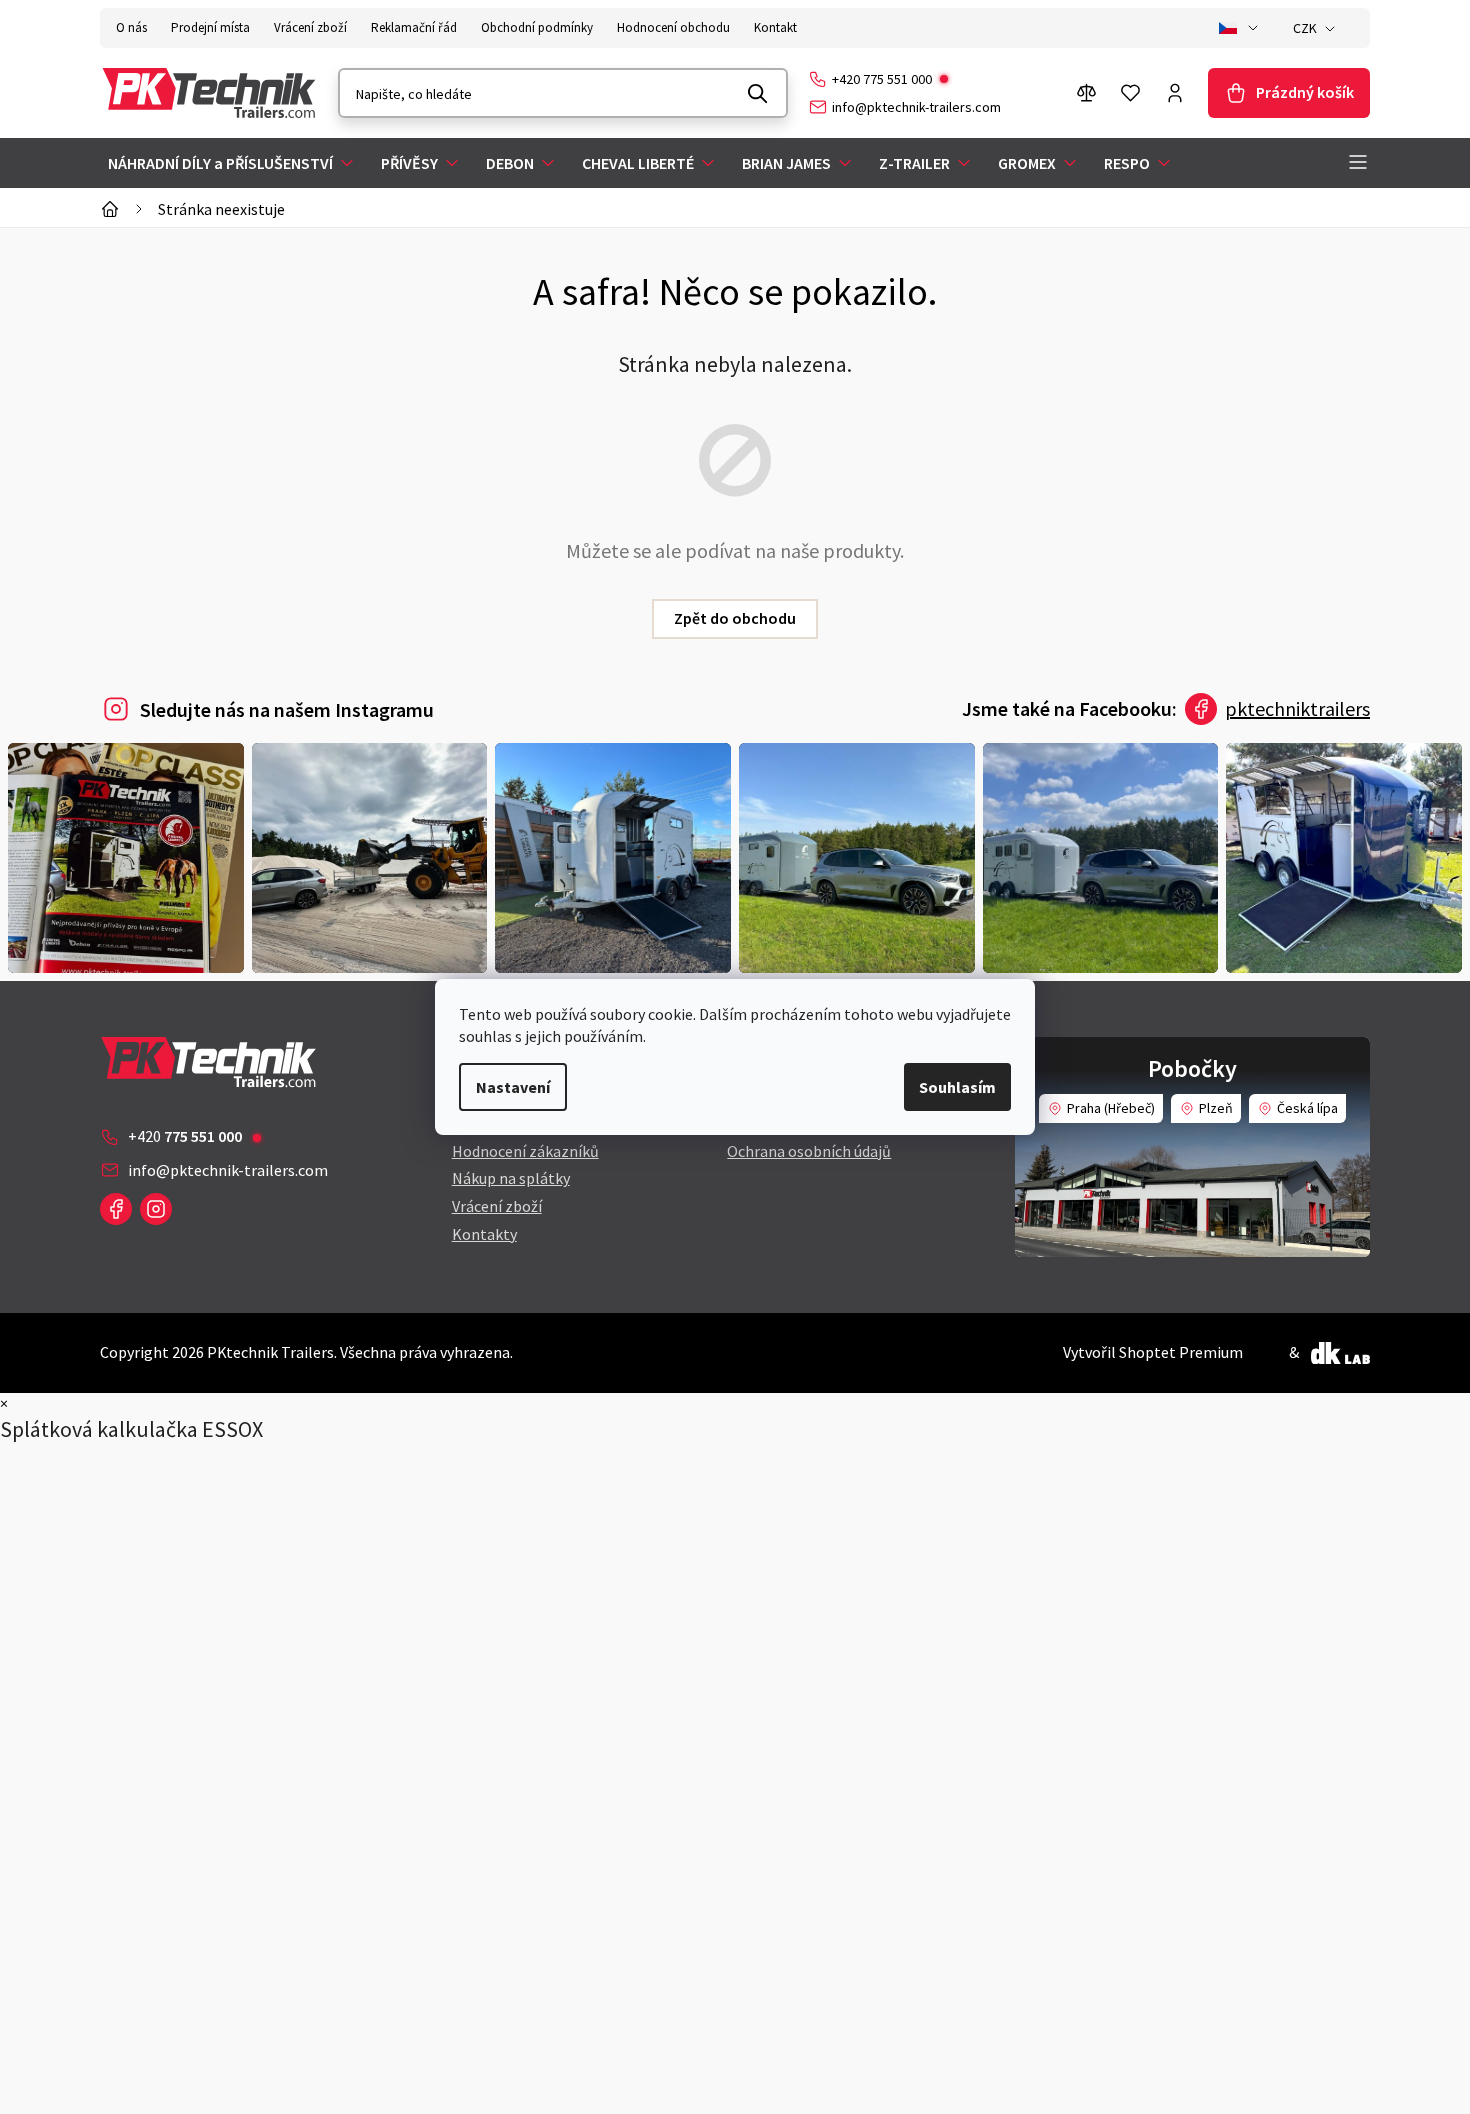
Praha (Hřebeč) (1111, 1108)
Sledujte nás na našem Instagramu (287, 709)
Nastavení (513, 1087)
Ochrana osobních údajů (809, 1151)
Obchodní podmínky (537, 27)
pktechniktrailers (1297, 708)
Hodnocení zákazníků (525, 1151)
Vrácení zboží (310, 27)
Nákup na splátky (511, 1178)
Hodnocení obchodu (673, 27)
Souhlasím (957, 1087)
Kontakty (484, 1234)
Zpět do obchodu (735, 618)
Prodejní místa (210, 27)
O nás (131, 27)
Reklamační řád (414, 27)
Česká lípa (1307, 1108)
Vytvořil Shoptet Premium (1153, 1352)
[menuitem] (232, 163)
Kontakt (775, 27)
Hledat (758, 93)
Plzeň (1216, 1108)
